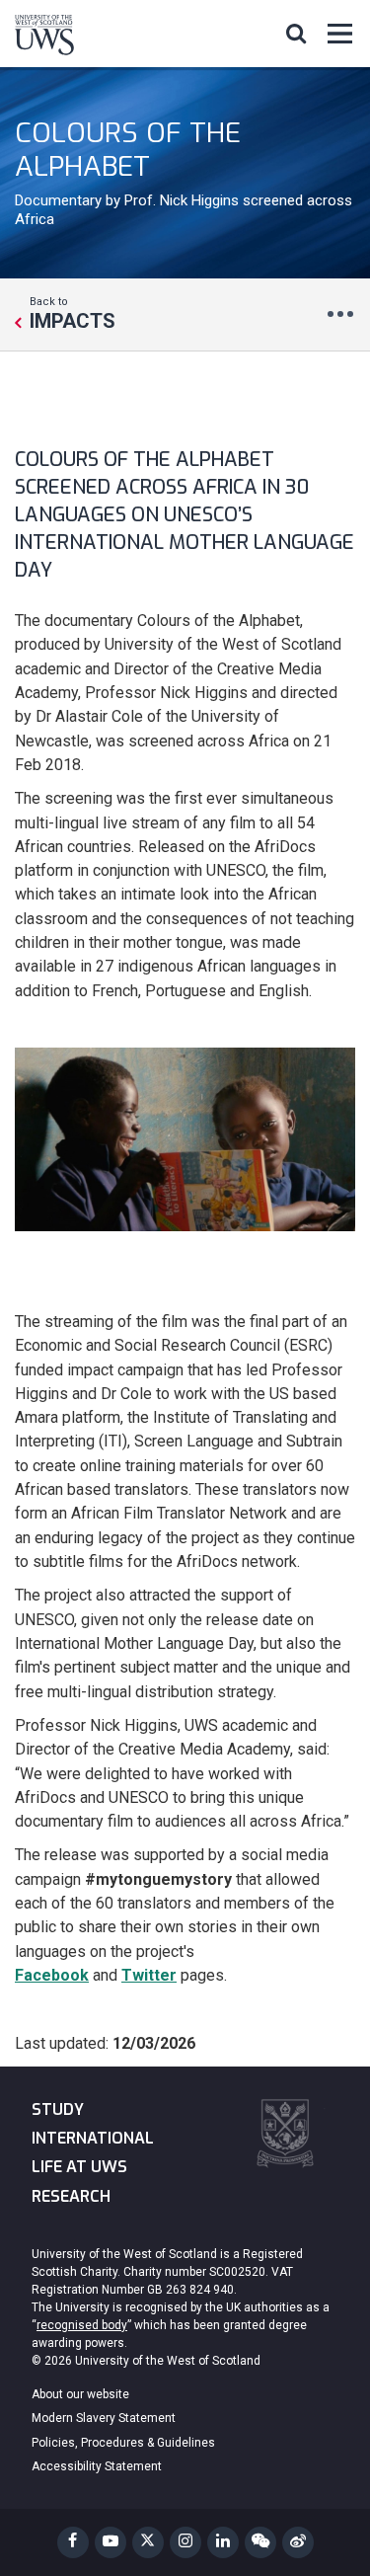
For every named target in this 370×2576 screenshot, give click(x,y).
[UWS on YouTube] (111, 2542)
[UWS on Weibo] (298, 2542)
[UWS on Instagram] (185, 2542)
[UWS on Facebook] (73, 2542)
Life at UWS (79, 2167)
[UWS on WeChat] (260, 2542)
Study (58, 2109)
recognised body (82, 2325)
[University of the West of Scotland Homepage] (44, 39)
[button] (296, 33)
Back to (73, 313)
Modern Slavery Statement (104, 2418)
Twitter (149, 1975)
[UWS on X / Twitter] (148, 2542)
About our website (80, 2394)
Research (71, 2196)
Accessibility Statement (97, 2466)
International (93, 2138)
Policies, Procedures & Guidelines (123, 2443)
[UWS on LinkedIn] (223, 2542)
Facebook (52, 1975)
